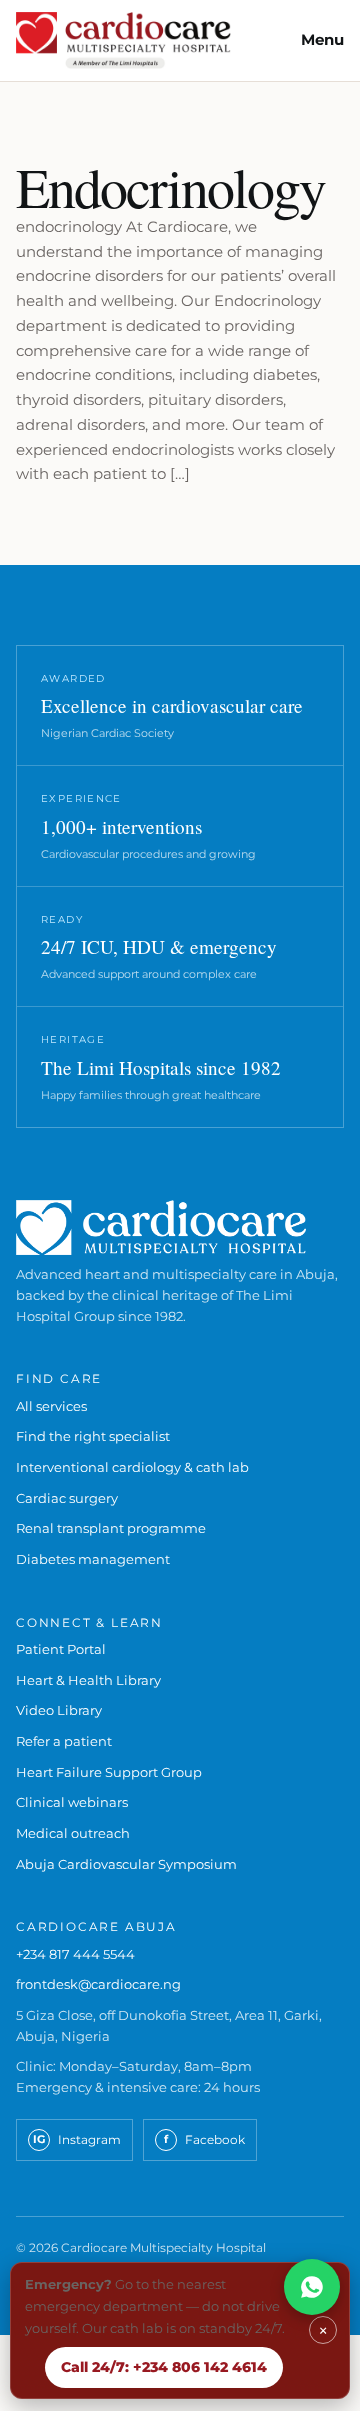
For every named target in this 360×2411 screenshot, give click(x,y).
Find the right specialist (93, 1436)
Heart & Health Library (88, 1680)
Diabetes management (93, 1559)
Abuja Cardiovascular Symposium (126, 1864)
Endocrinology (171, 186)
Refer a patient (64, 1741)
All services (51, 1406)
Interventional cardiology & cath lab (132, 1467)
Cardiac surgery (67, 1498)
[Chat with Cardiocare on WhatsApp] (312, 2287)
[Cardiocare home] (123, 40)
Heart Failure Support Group (109, 1772)
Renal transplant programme (111, 1528)
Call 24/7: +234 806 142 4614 (164, 2367)
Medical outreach (73, 1833)
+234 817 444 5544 (75, 1954)
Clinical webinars (72, 1802)
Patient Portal (61, 1649)
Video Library (59, 1710)
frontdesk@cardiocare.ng (98, 1984)
